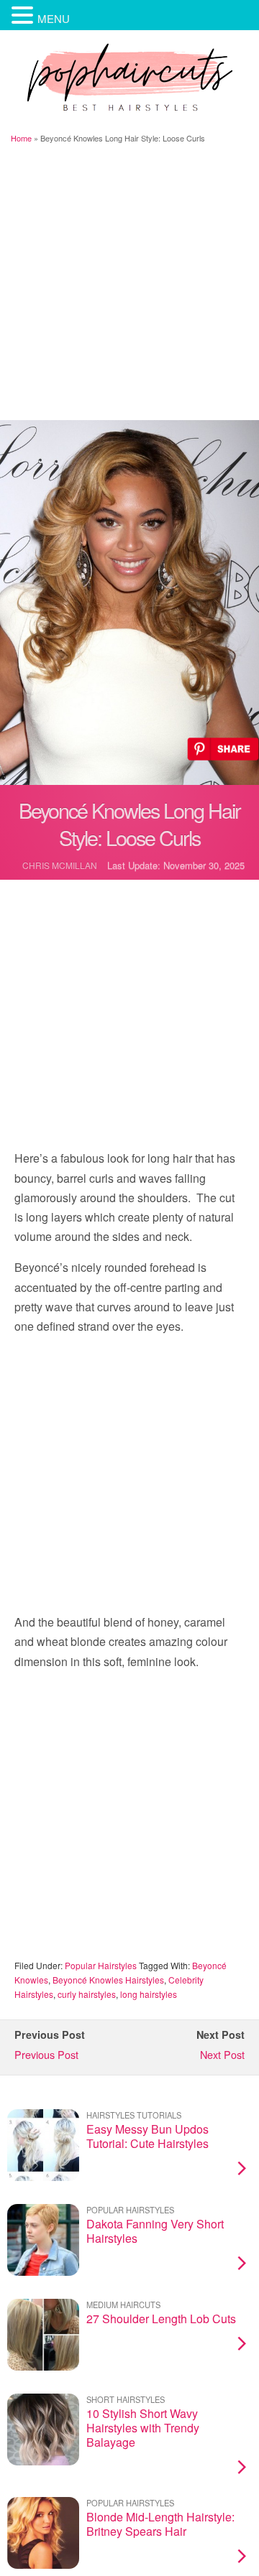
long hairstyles (149, 1994)
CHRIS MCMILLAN (60, 865)
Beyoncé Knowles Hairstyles (108, 1980)
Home (21, 138)
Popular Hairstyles (101, 1965)
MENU (54, 18)
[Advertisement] (129, 284)
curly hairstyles (87, 1994)
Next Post (222, 2054)
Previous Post (46, 2054)
